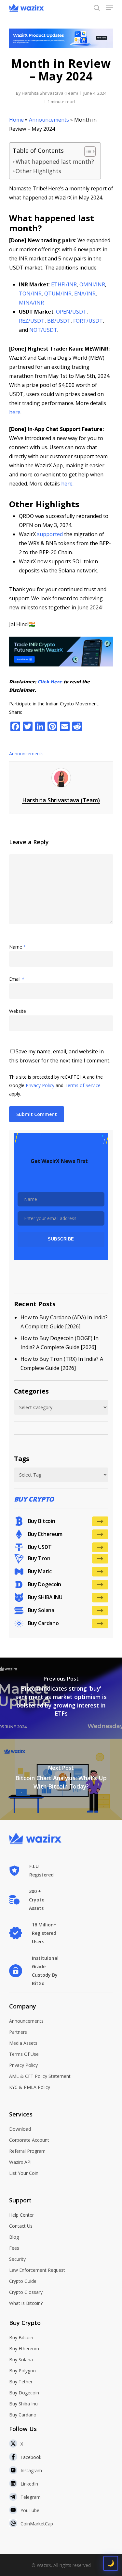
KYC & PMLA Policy (30, 2087)
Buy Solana (21, 2360)
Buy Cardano (23, 2415)
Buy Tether (21, 2382)
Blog (14, 2237)
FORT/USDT (88, 321)
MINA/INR (31, 303)
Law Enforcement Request (37, 2270)
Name (18, 947)
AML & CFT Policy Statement (40, 2076)
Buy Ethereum (24, 2348)
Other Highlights (38, 171)
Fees (14, 2248)
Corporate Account (29, 2140)
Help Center (21, 2215)
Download (20, 2129)
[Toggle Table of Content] (87, 151)
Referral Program (27, 2151)
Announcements (49, 120)
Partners (18, 2032)
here (15, 412)
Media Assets (23, 2043)
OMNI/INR (92, 284)
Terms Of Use (24, 2054)
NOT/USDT (43, 330)
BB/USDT (59, 321)
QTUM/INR (58, 294)
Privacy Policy (40, 1085)
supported (50, 534)
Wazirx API (20, 2162)
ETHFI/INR (64, 284)
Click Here (50, 682)
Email (17, 979)
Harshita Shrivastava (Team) (50, 93)
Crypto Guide (23, 2281)
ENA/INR (85, 294)
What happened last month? (55, 162)
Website (18, 1011)
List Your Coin (24, 2173)
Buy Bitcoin (21, 2337)
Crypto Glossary (26, 2292)
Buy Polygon (22, 2371)
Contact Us (21, 2226)
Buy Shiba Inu (23, 2404)
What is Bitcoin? (26, 2303)
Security (17, 2259)
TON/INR (30, 294)
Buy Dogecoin (24, 2393)
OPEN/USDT (71, 312)
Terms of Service (83, 1085)
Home (16, 120)
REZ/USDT (32, 321)
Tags (22, 1459)
